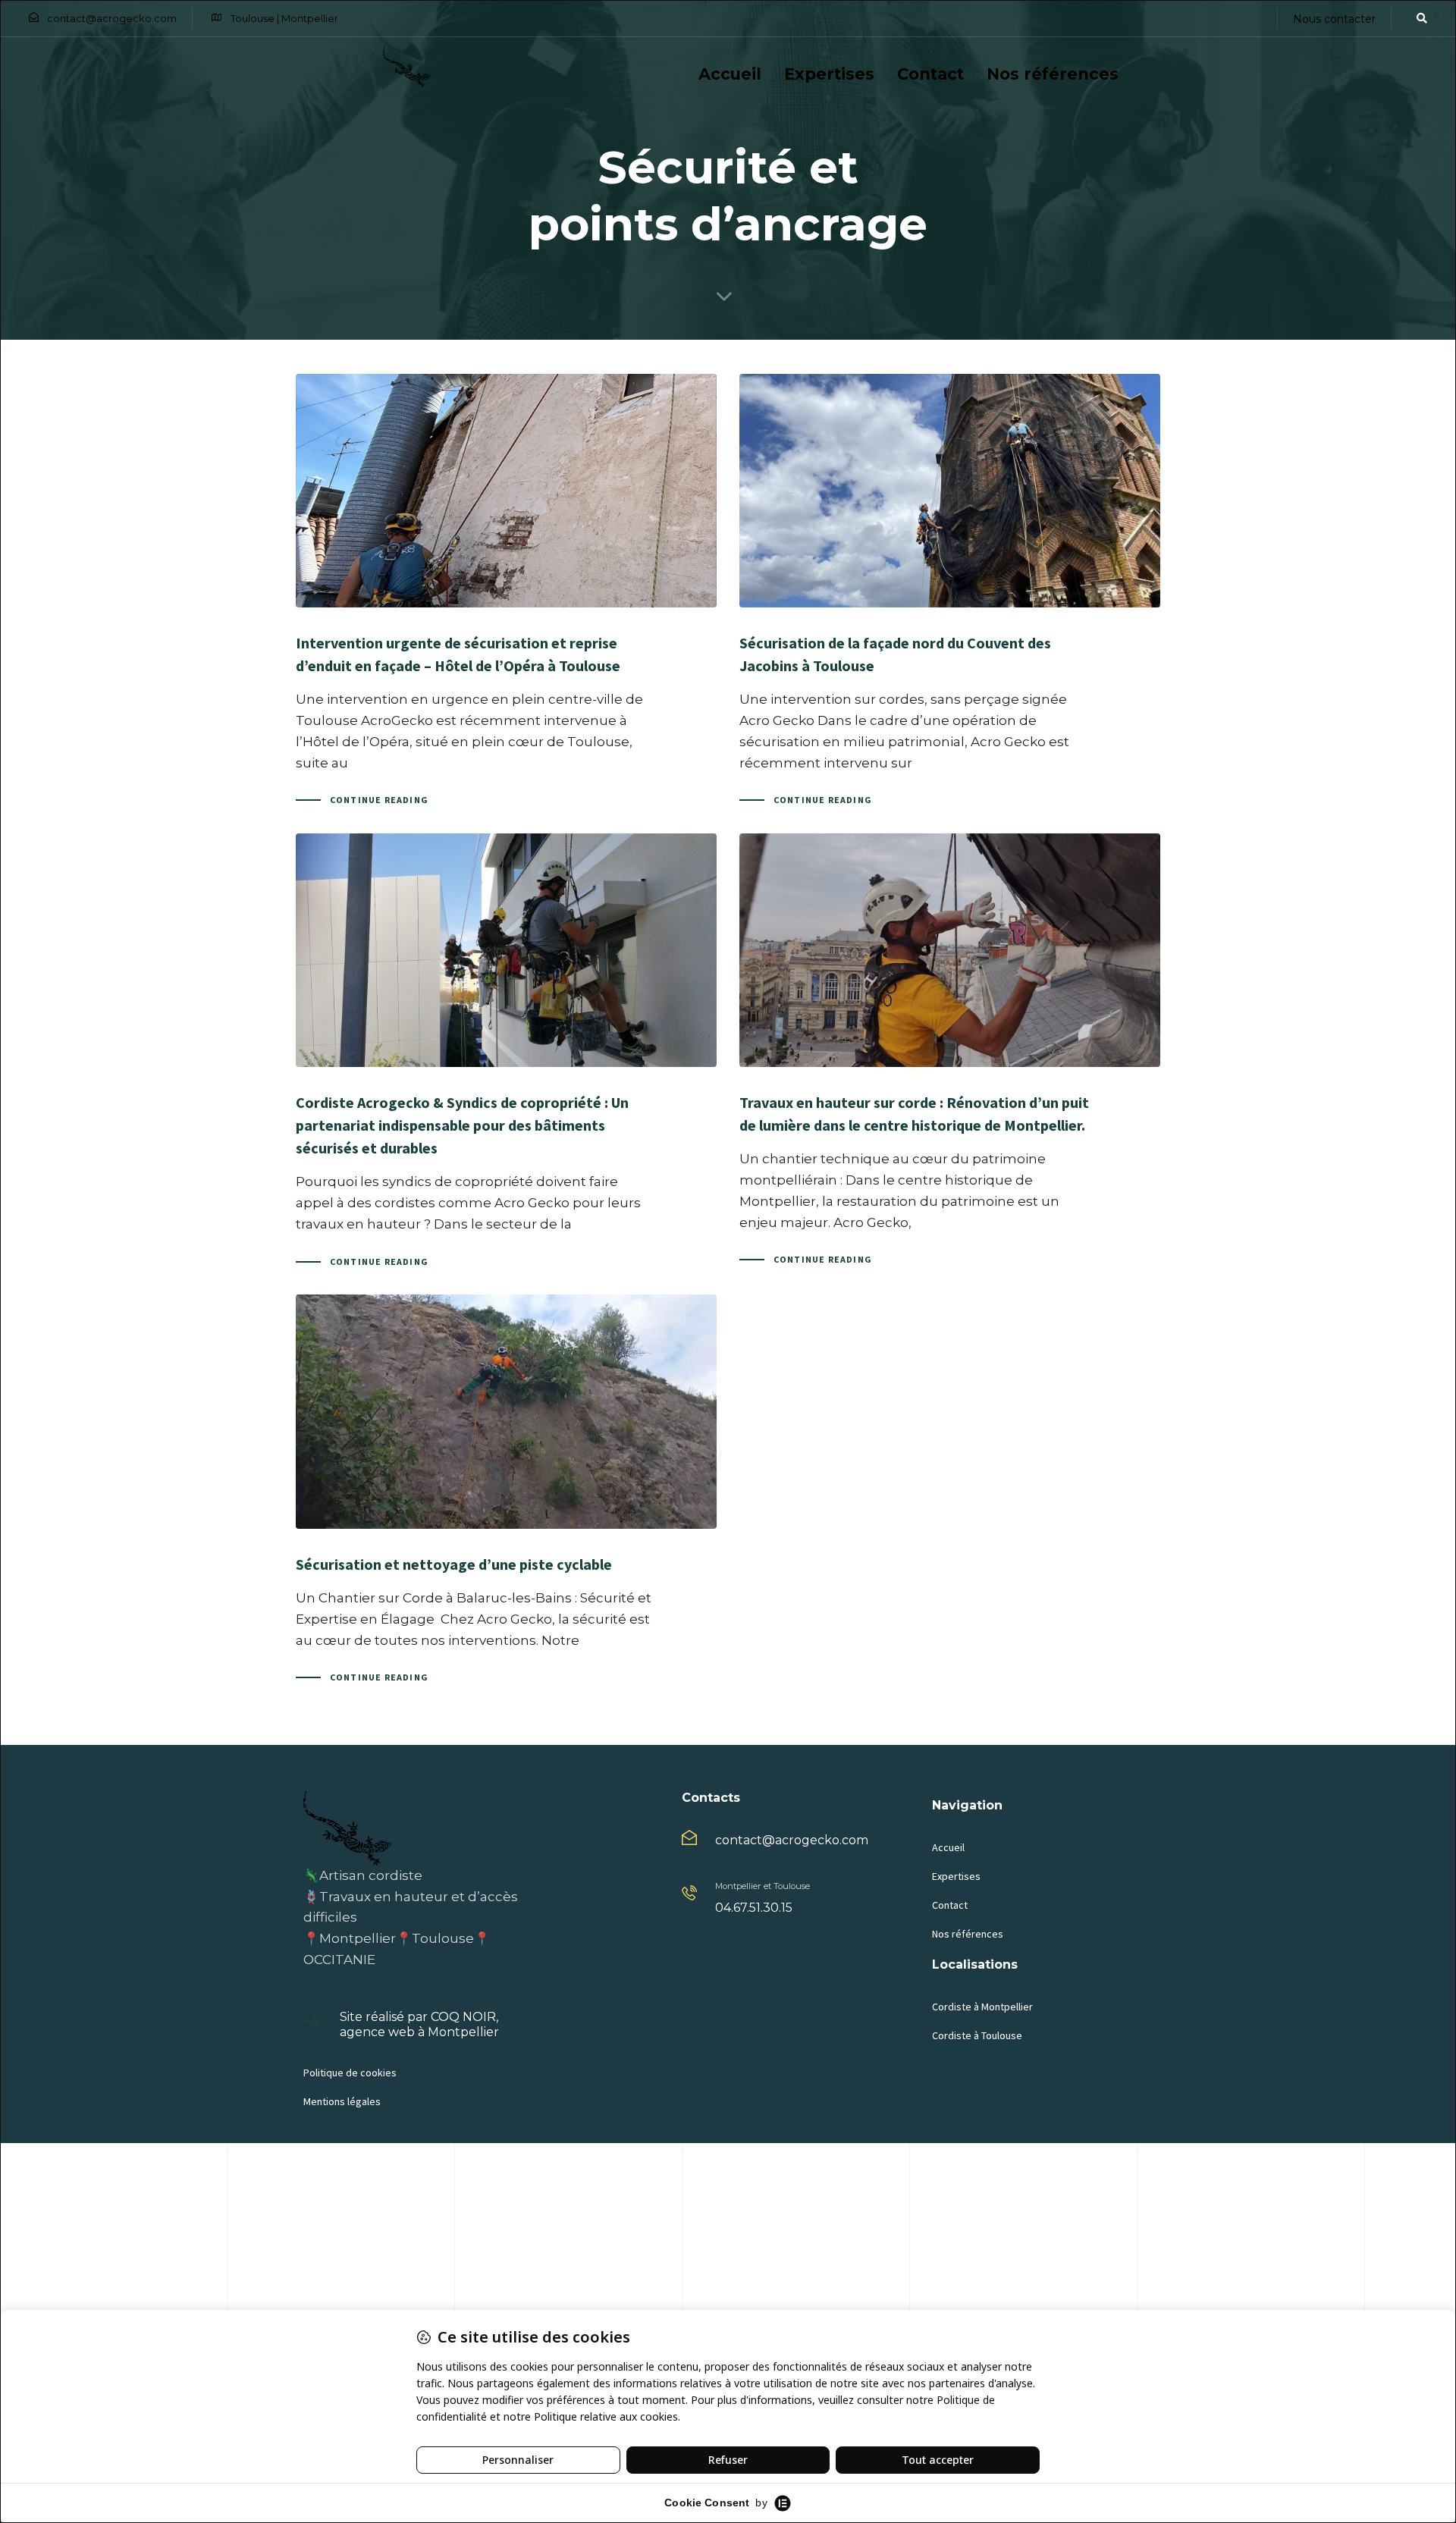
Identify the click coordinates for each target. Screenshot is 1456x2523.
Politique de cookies (350, 2073)
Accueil (730, 74)
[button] (1417, 18)
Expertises (829, 74)
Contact (930, 74)
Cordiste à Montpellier (982, 2007)
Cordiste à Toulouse (977, 2035)
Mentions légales (342, 2101)
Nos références (1053, 74)
